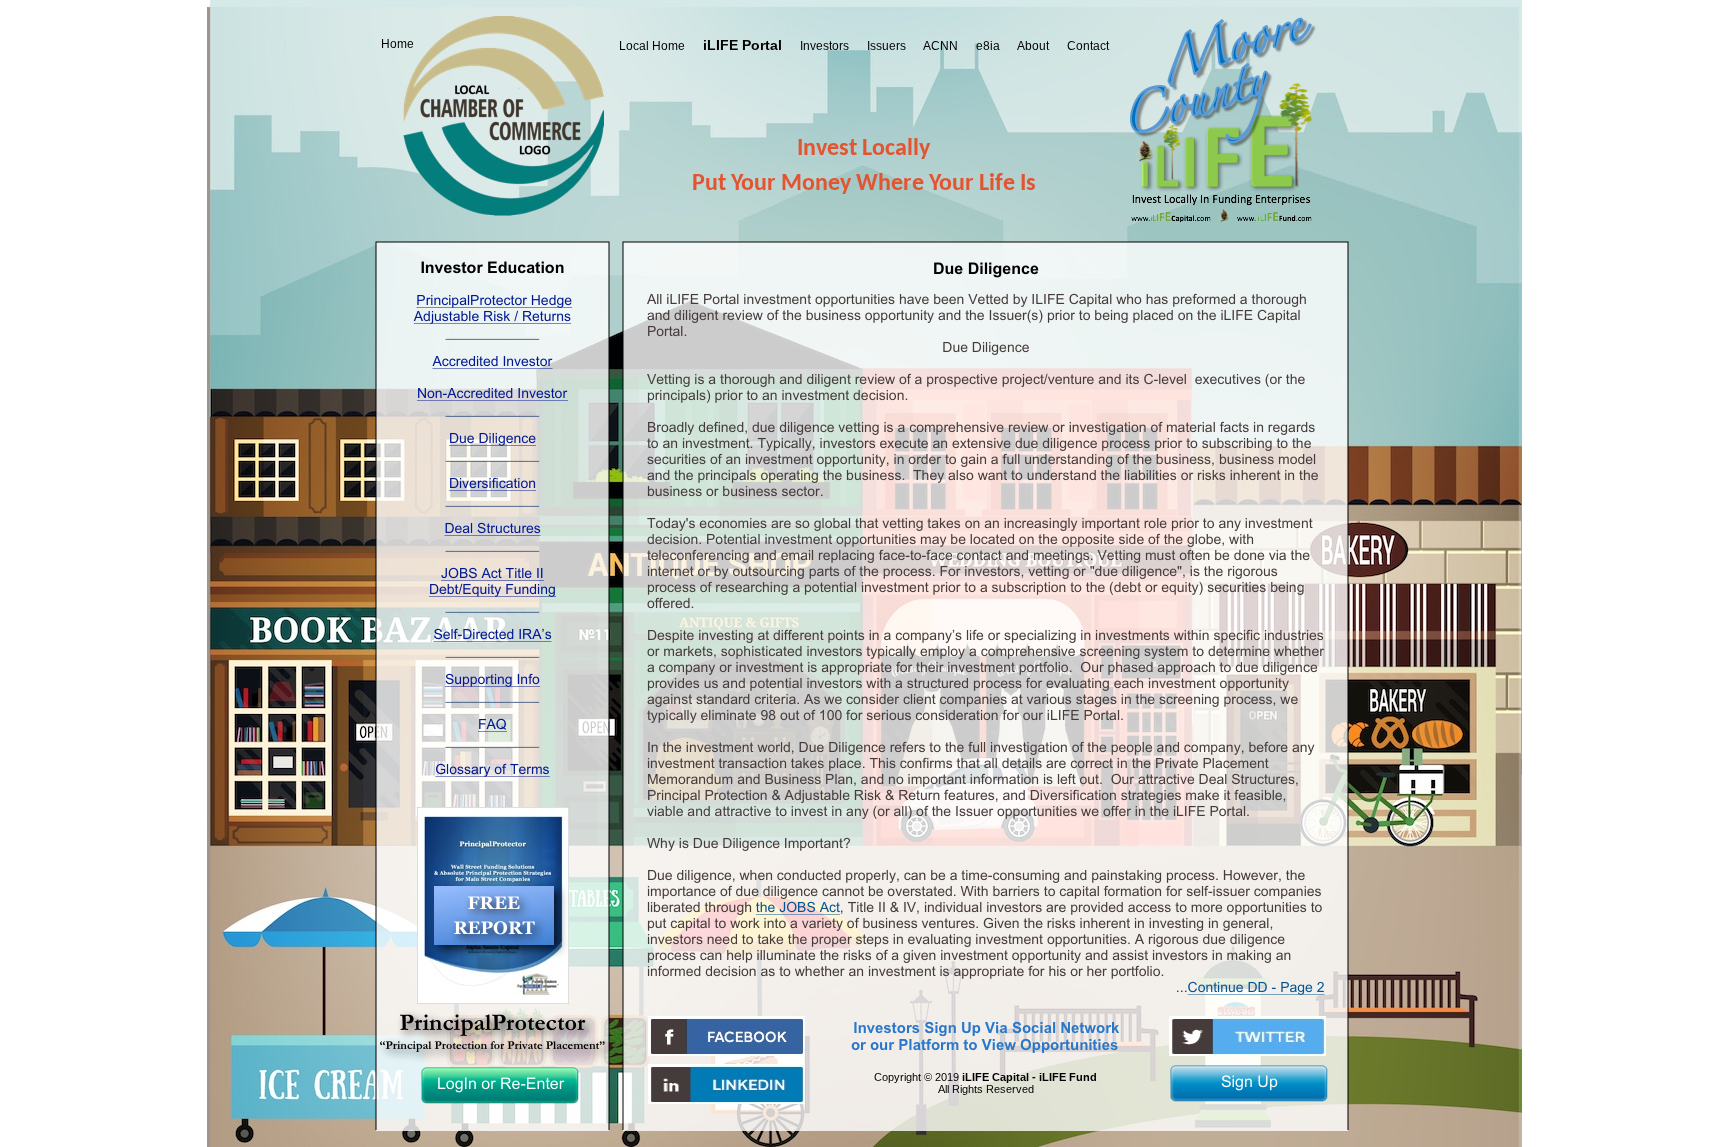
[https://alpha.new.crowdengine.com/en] (726, 1098)
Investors (824, 46)
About (1033, 46)
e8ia (988, 46)
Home (397, 44)
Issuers (886, 46)
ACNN (940, 46)
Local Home (652, 46)
